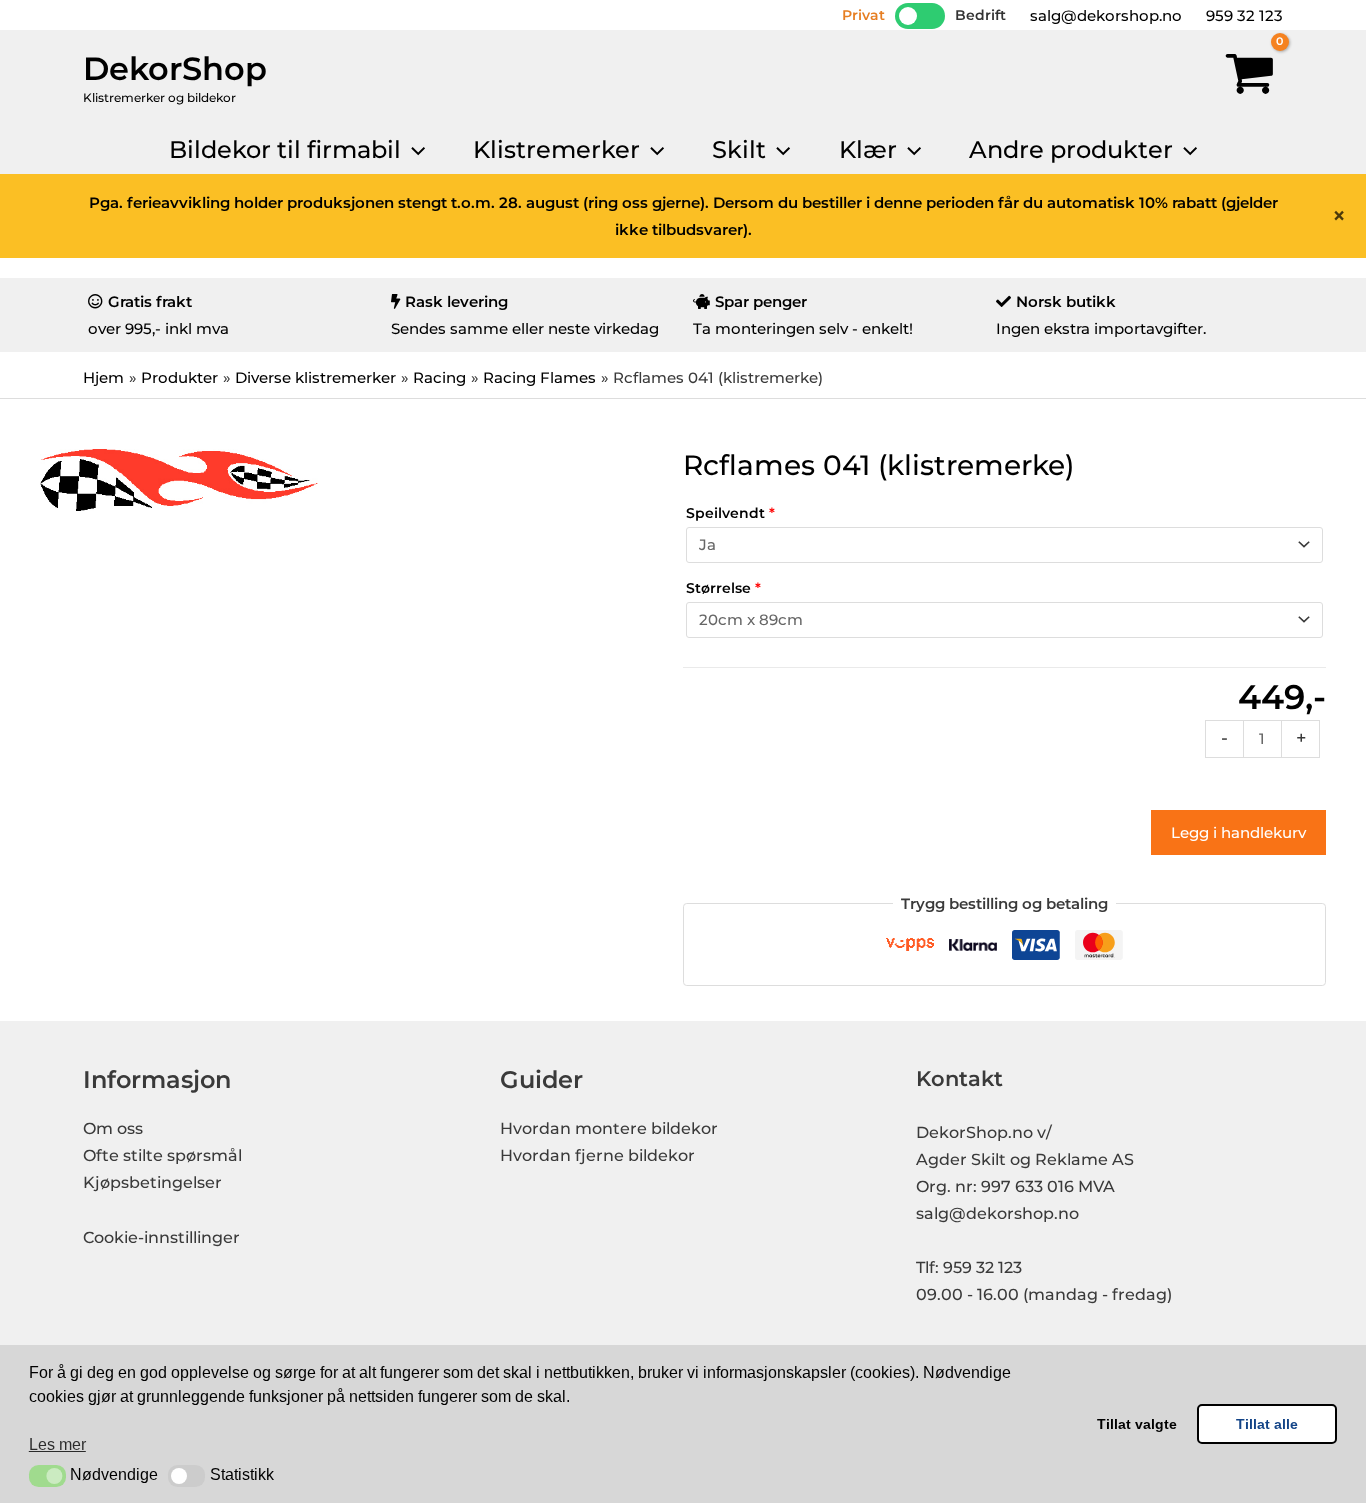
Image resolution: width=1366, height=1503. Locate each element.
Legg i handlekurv (1238, 832)
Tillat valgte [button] (1137, 1424)
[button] (47, 1476)
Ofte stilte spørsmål (162, 1155)
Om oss (113, 1128)
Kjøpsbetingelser (152, 1182)
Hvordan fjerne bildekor (597, 1155)
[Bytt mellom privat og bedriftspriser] (920, 16)
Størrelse (723, 588)
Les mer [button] (57, 1444)
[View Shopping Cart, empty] (1250, 78)
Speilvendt (730, 513)
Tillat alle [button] (1267, 1424)
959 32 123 (1242, 15)
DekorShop (175, 68)
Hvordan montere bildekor (609, 1128)
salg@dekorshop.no (1104, 15)
